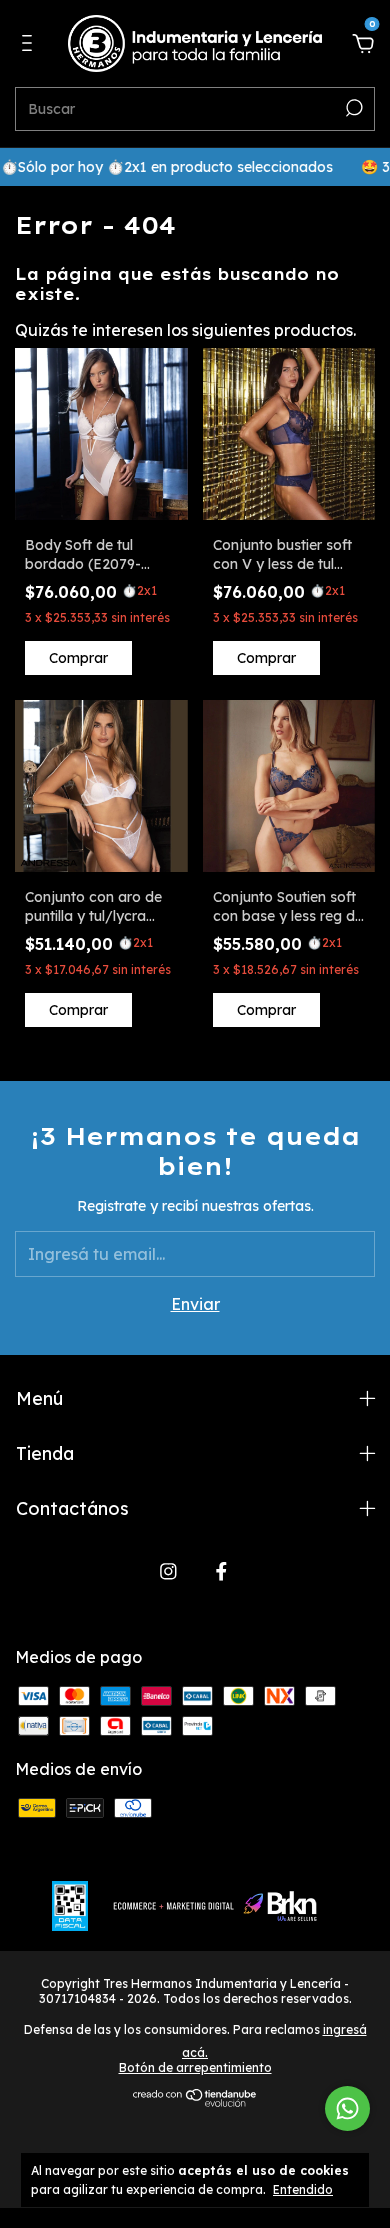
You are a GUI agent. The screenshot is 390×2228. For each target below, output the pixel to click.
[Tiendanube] (195, 2101)
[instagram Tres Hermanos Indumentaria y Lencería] (168, 1571)
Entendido (303, 2189)
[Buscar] (352, 108)
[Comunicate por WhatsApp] (347, 2108)
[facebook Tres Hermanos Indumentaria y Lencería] (221, 1571)
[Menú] (30, 45)
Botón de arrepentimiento (195, 2067)
